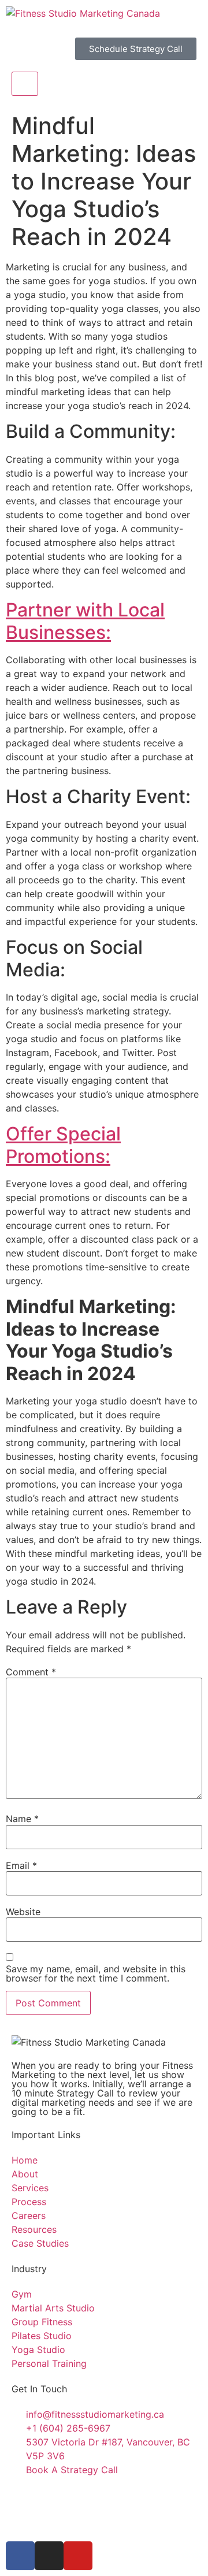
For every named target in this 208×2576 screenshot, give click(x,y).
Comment (31, 1672)
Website (23, 1912)
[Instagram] (49, 2556)
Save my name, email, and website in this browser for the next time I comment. (96, 1973)
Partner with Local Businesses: (85, 621)
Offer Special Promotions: (63, 1145)
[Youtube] (78, 2556)
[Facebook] (20, 2556)
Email (21, 1865)
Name (22, 1819)
